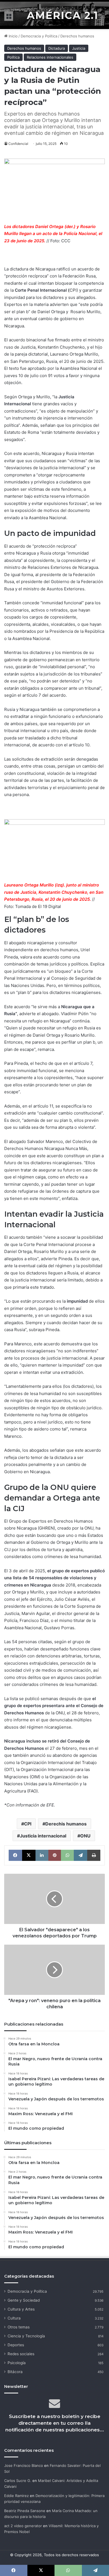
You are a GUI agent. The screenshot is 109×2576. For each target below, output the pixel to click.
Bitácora (15, 2372)
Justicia (79, 48)
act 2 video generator (23, 2526)
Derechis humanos (66, 1824)
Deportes (16, 2345)
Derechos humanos (77, 36)
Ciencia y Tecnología (26, 2336)
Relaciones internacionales (50, 57)
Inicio (13, 36)
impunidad (77, 1301)
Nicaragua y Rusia (34, 553)
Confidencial (18, 144)
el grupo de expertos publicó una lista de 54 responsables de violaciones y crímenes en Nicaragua (54, 1578)
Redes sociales (21, 2354)
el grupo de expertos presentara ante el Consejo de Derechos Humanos (54, 1706)
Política (13, 57)
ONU (85, 1836)
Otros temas (19, 2327)
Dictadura (57, 48)
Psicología (17, 2363)
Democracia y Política (39, 36)
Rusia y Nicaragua (22, 709)
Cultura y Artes (21, 2309)
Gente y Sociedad (24, 2300)
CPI (28, 1824)
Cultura (14, 2318)
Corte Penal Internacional (41, 290)
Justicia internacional (43, 1836)
